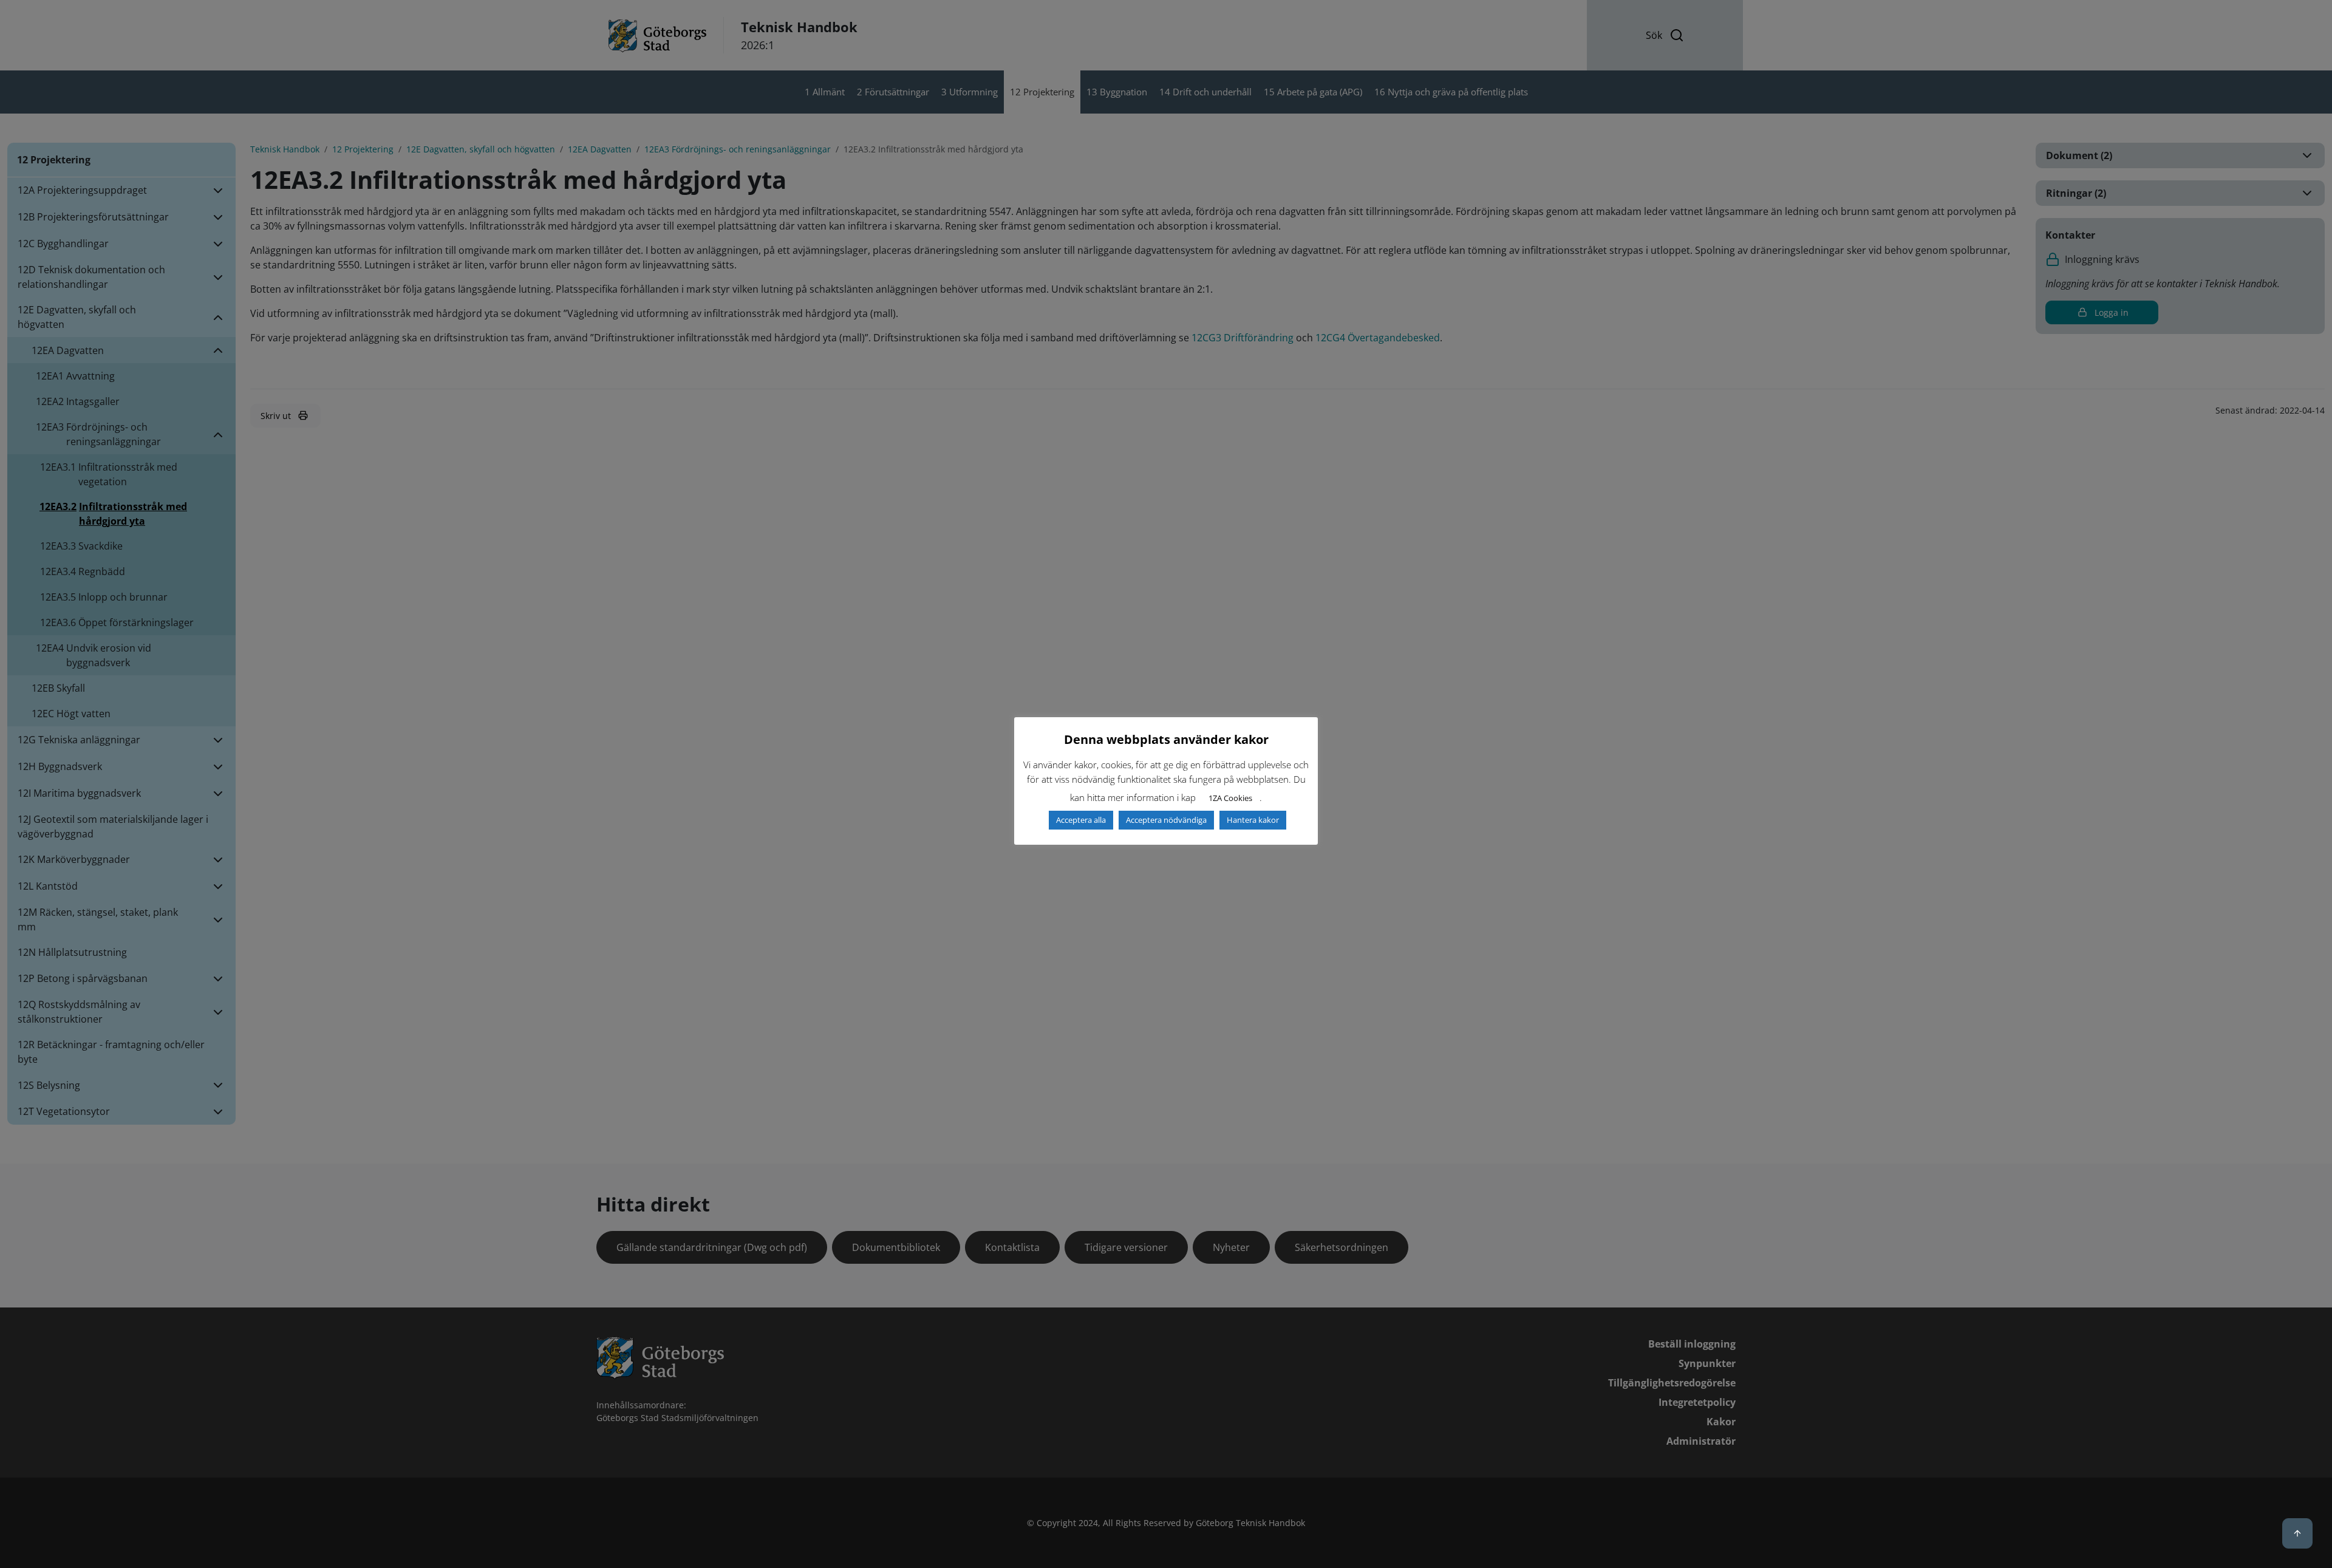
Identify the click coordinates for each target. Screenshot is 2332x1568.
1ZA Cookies (1230, 798)
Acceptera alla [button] (1081, 820)
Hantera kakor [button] (1253, 820)
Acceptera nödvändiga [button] (1166, 820)
